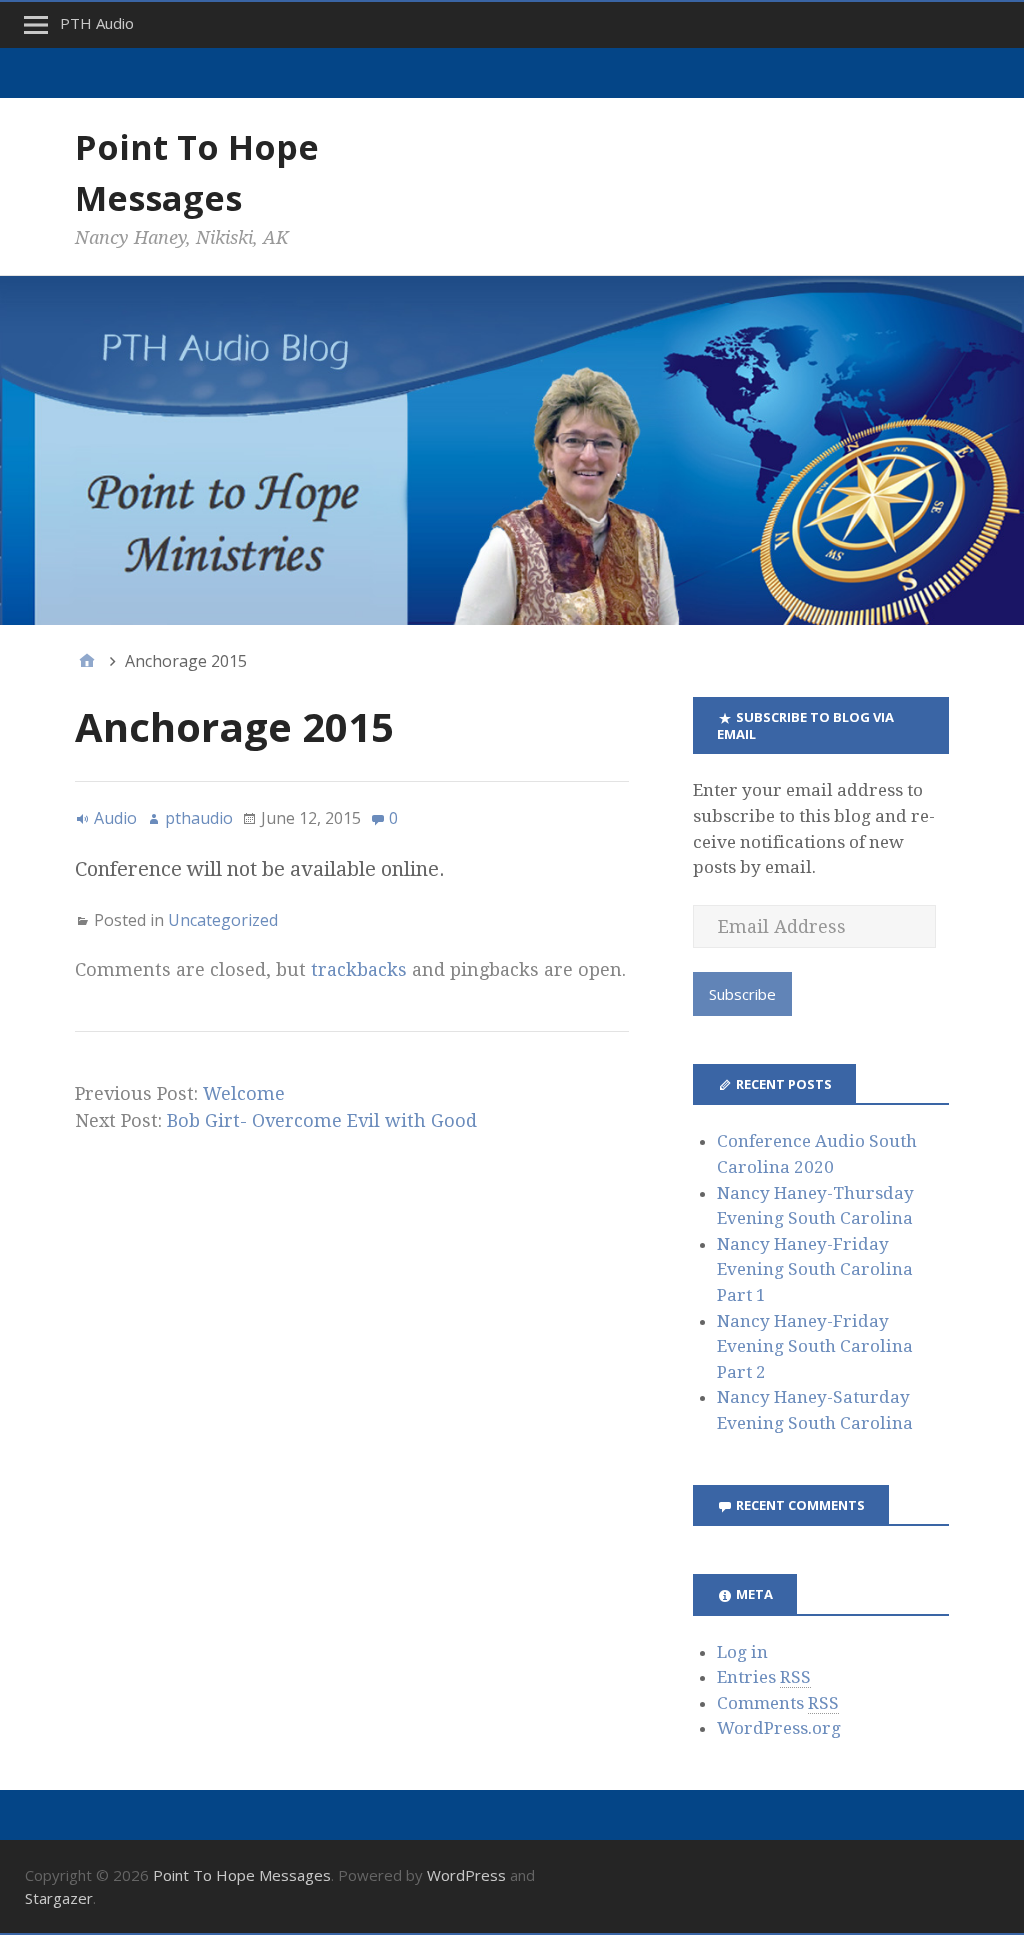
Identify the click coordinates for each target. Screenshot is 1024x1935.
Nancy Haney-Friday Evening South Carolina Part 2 (815, 1346)
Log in (742, 1652)
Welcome (244, 1093)
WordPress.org (779, 1728)
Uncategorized (223, 920)
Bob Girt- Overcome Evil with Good (322, 1120)
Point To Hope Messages (242, 1875)
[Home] (87, 661)
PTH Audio (97, 23)
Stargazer (59, 1898)
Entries (764, 1677)
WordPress (466, 1875)
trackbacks (359, 969)
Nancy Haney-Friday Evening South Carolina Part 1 (815, 1269)
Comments (778, 1703)
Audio (115, 818)
